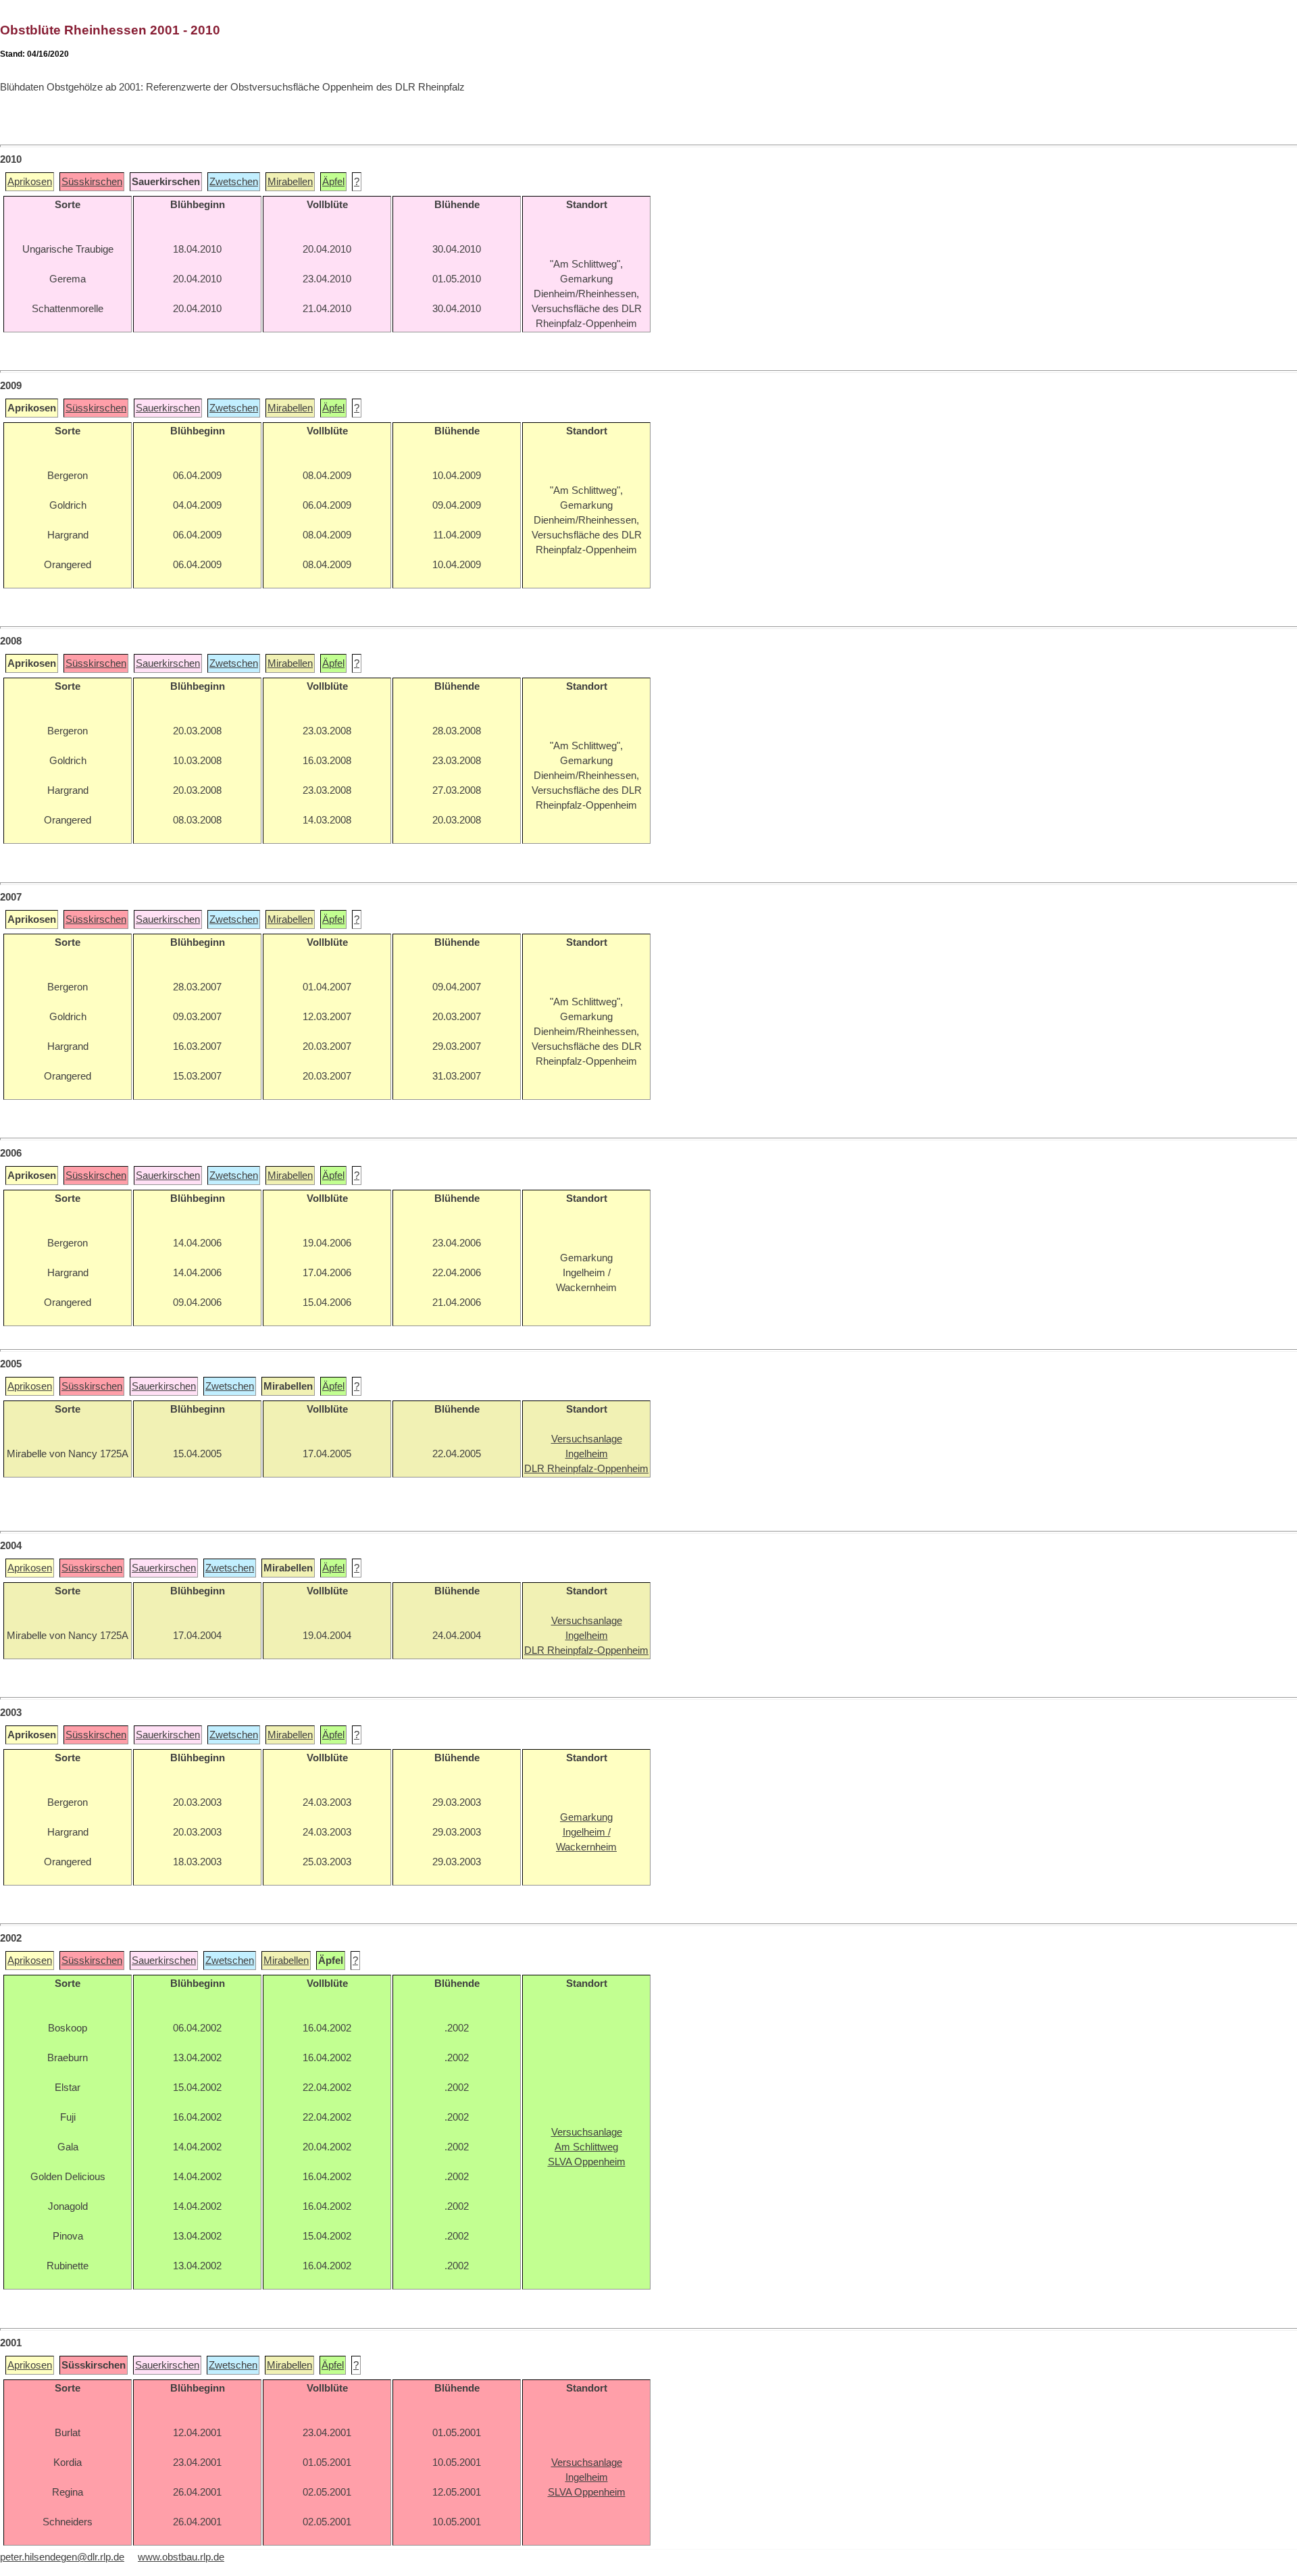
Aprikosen (30, 182)
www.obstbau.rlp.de (181, 2557)
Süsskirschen (92, 182)
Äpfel (333, 182)
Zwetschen (234, 182)
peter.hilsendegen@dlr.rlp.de (62, 2557)
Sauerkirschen (168, 408)
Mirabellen (290, 182)
